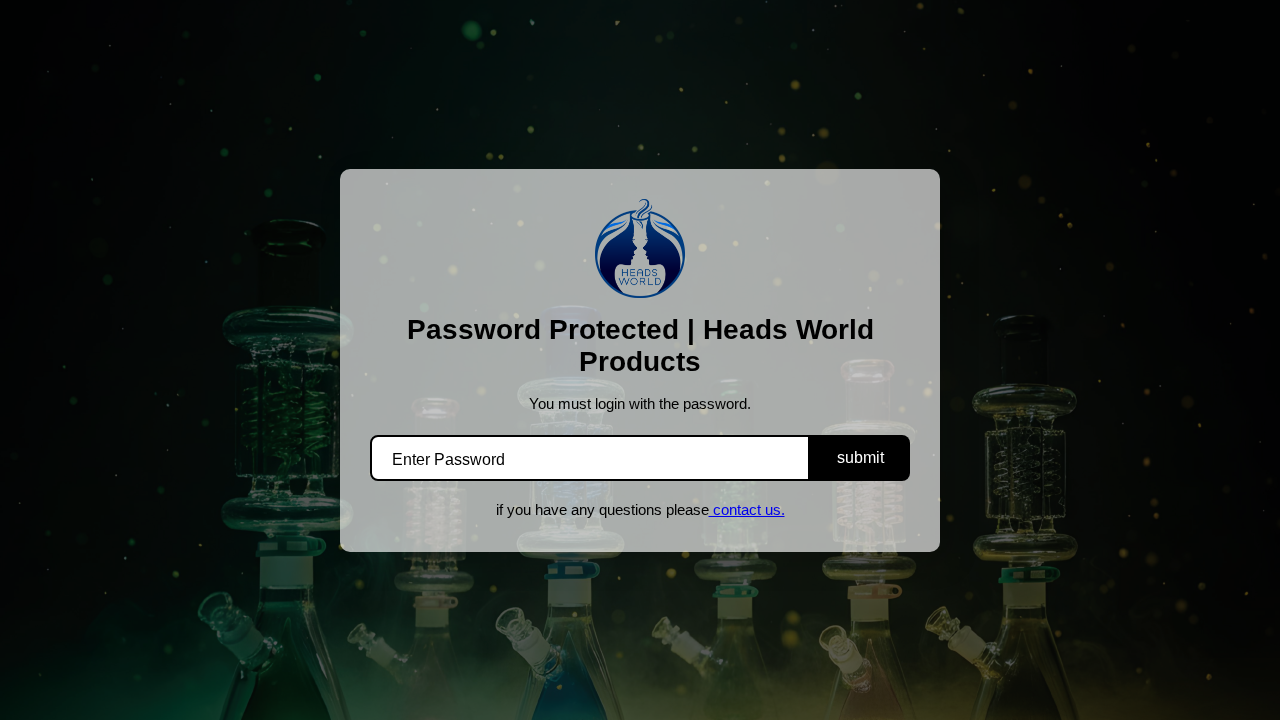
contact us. (747, 509)
